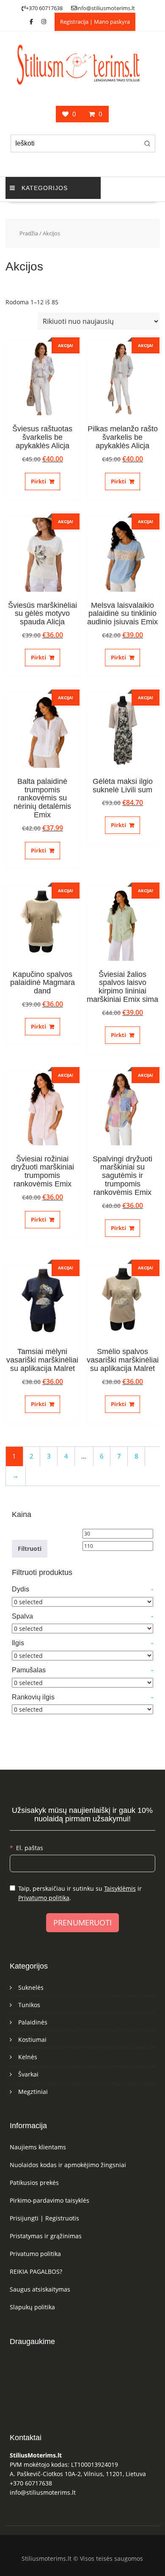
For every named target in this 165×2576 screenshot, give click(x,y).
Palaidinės (33, 2022)
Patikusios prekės (34, 2183)
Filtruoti (30, 1549)
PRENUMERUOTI (82, 1922)
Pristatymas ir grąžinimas (46, 2236)
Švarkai (28, 2074)
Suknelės (31, 1987)
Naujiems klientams (38, 2147)
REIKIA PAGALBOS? (36, 2271)
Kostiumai (32, 2040)
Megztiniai (33, 2092)
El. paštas (30, 1848)
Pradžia (29, 233)
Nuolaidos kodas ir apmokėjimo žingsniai (68, 2165)
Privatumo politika (44, 1898)
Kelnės (28, 2057)
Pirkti (38, 481)
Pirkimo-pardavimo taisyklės (49, 2200)
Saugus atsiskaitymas (40, 2289)
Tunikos (29, 2005)
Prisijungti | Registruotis (44, 2218)
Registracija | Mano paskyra (95, 22)
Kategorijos (45, 188)
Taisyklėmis (120, 1888)
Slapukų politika (32, 2307)
